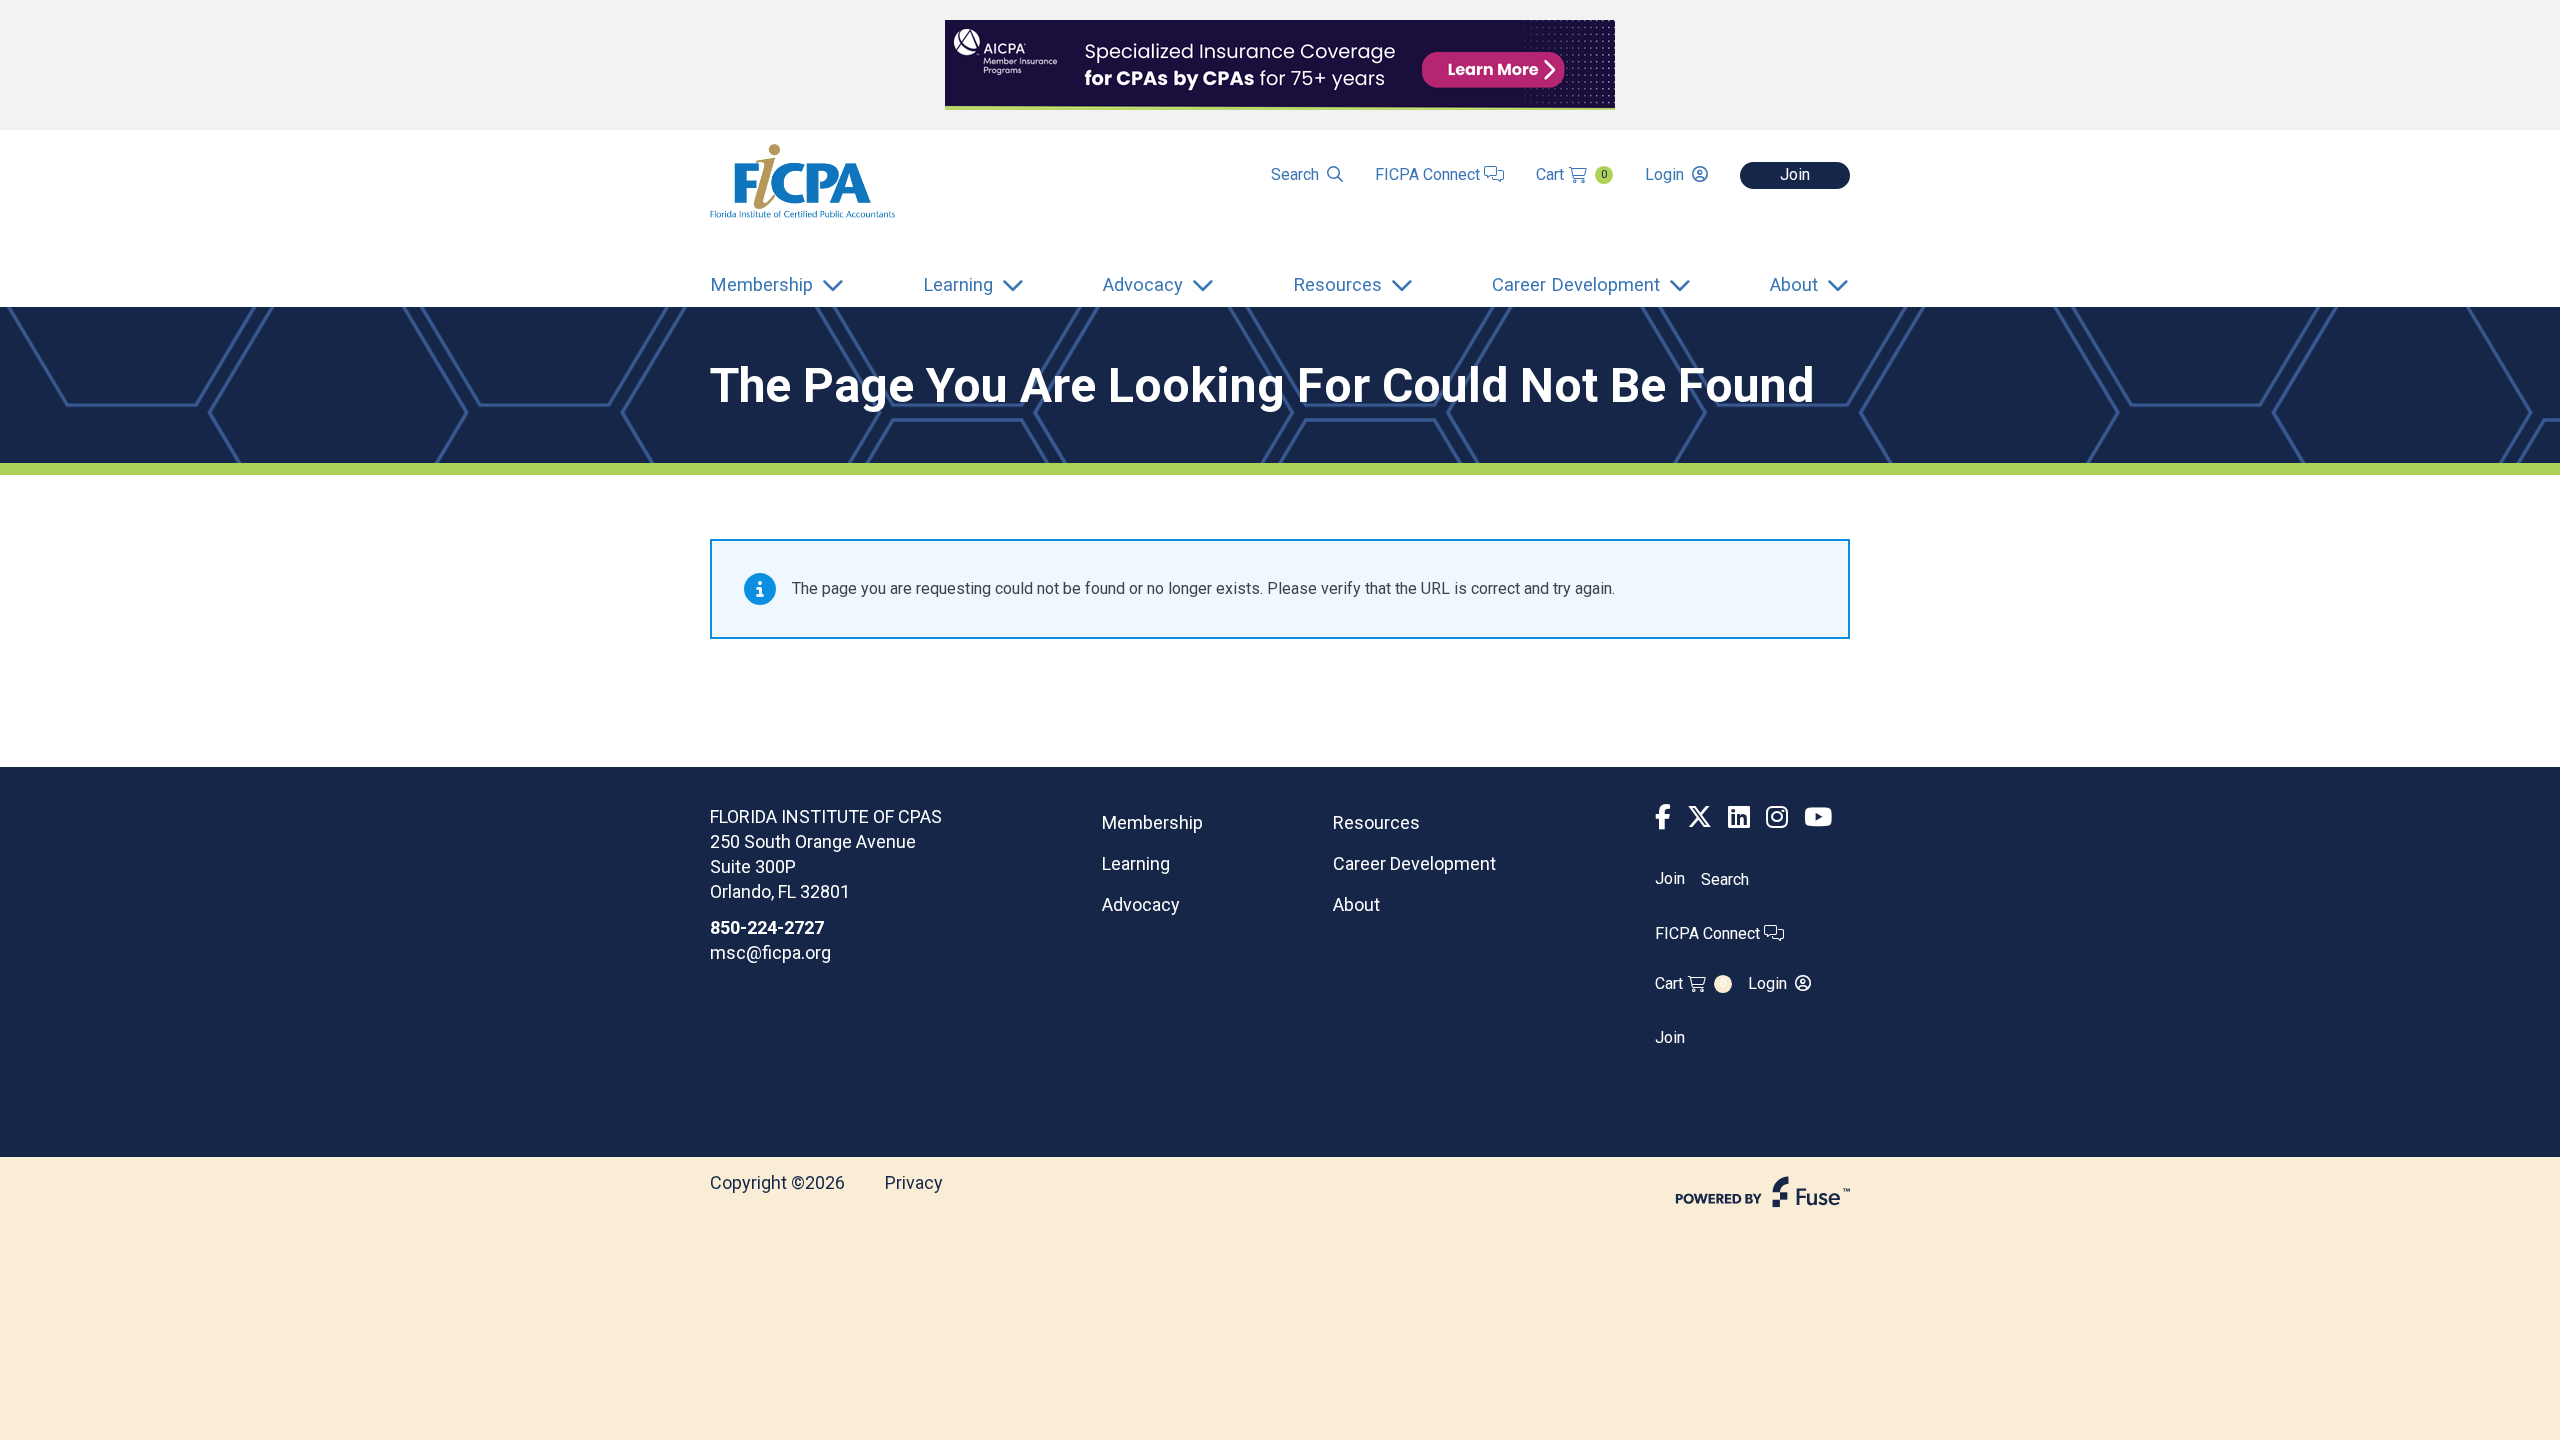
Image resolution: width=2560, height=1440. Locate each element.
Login (1664, 174)
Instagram (1777, 817)
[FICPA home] (802, 179)
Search (1295, 174)
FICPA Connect (1429, 174)
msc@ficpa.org (770, 952)
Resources (1376, 822)
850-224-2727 (767, 927)
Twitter (1699, 817)
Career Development (1414, 863)
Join (1795, 174)
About (1356, 904)
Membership (1152, 822)
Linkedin (1739, 817)
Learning (1136, 863)
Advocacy (1141, 904)
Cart (1571, 174)
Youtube (1818, 817)
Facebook (1663, 817)
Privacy (914, 1182)
